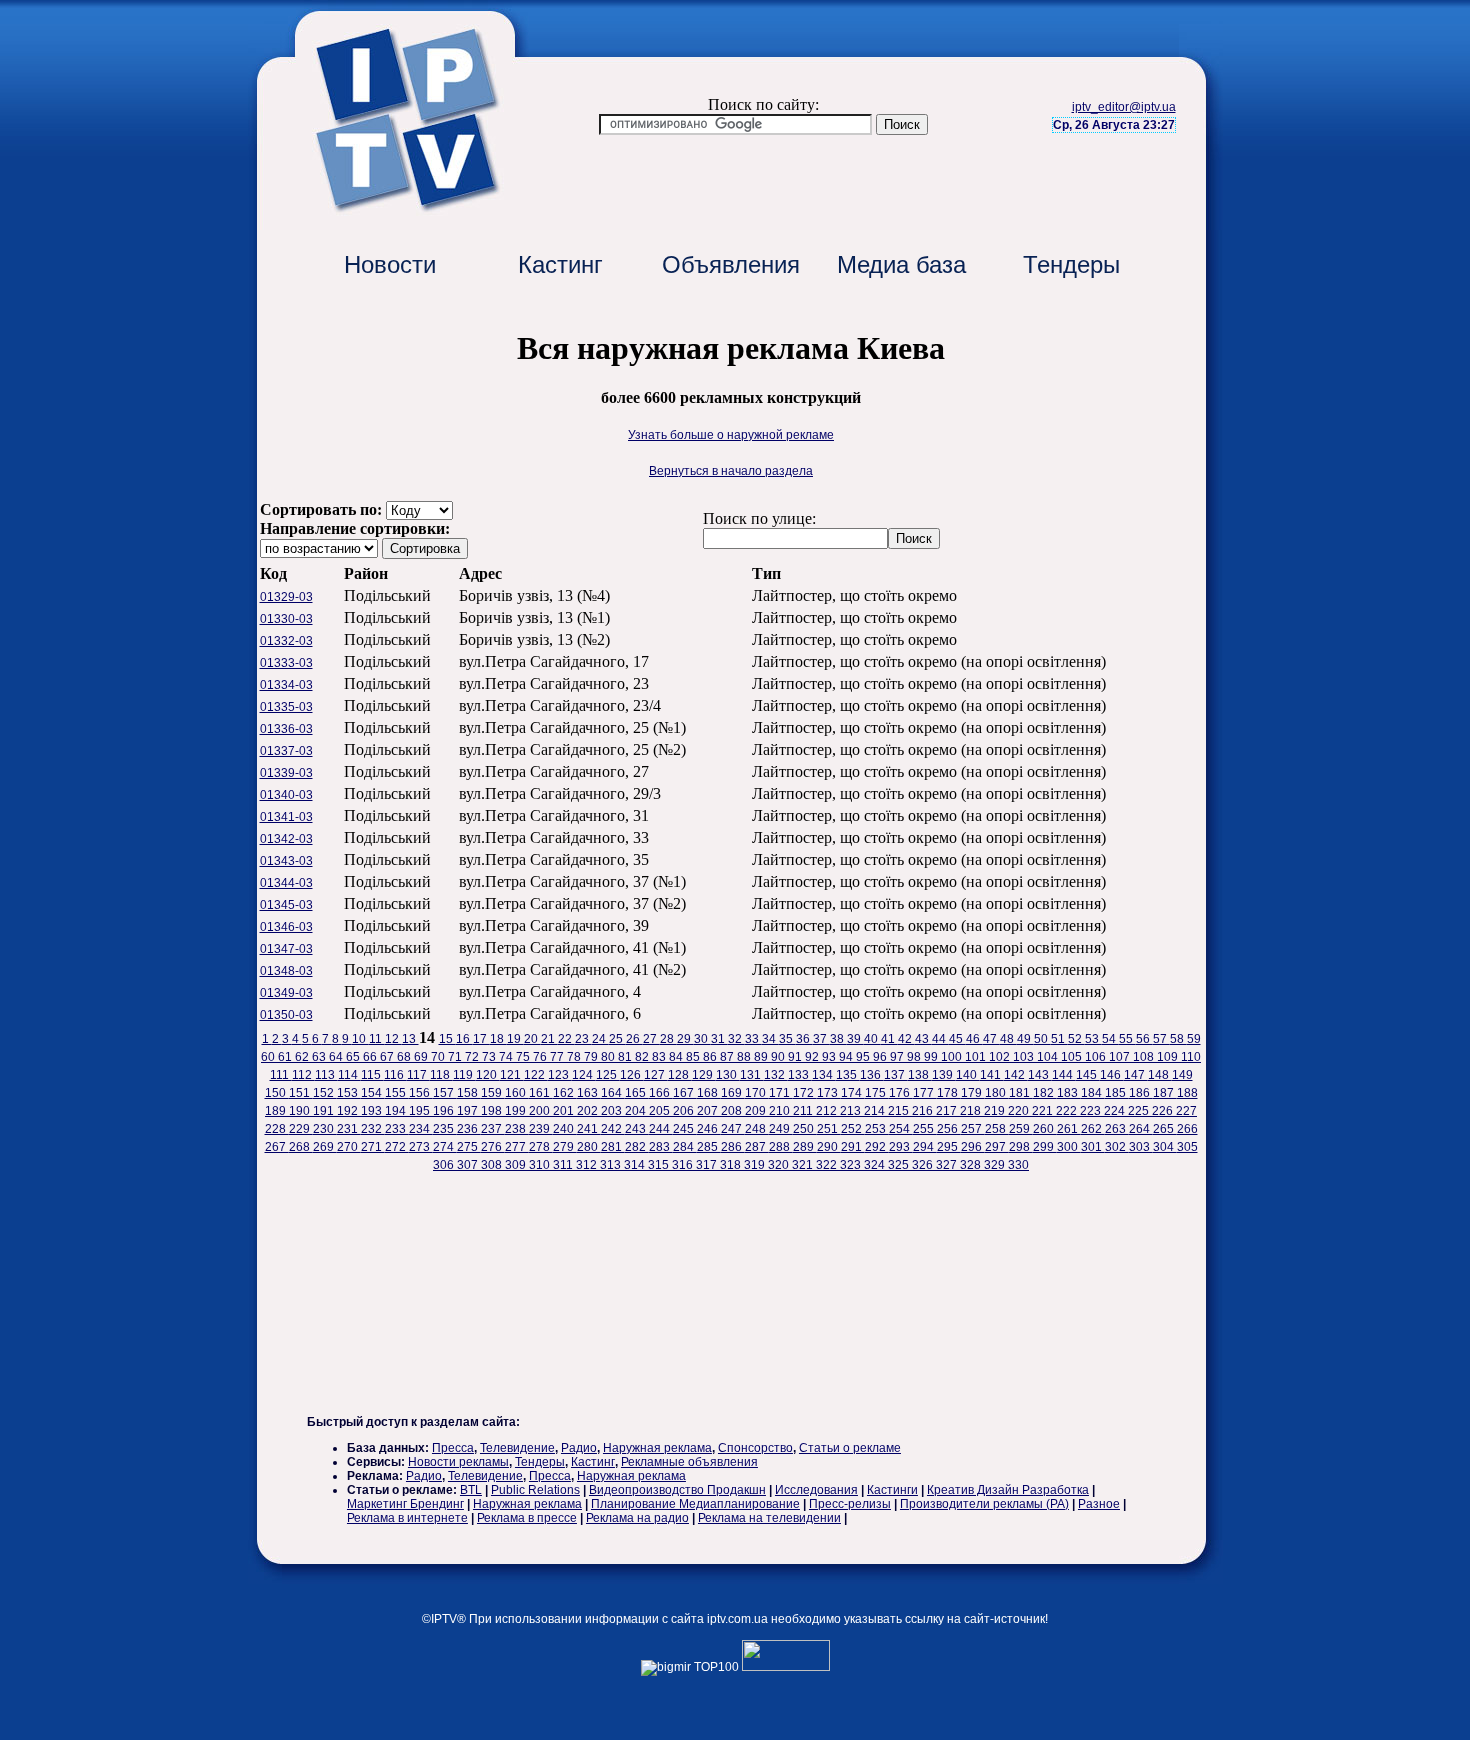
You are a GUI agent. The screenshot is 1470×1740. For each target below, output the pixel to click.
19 (515, 1039)
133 (800, 1075)
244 (661, 1129)
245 (685, 1129)
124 (584, 1075)
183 (1069, 1093)
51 (1059, 1039)
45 (957, 1039)
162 (565, 1093)
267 (277, 1147)
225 (1140, 1111)
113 (326, 1075)
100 (953, 1057)
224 (1116, 1111)
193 (373, 1111)
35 (787, 1039)
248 (757, 1129)
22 (566, 1039)
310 (541, 1165)
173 (829, 1093)
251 (829, 1129)
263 (1117, 1129)
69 (422, 1057)
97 (898, 1057)
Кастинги (892, 1490)
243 (637, 1129)
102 (1001, 1057)
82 (643, 1057)
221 (1044, 1111)
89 (762, 1057)
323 (852, 1165)
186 (1141, 1093)
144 (1064, 1075)
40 (872, 1039)
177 (925, 1093)
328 (972, 1165)
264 (1141, 1129)
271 (373, 1147)
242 (613, 1129)
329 (996, 1165)
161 (541, 1093)
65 (354, 1057)
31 (719, 1039)
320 (780, 1165)
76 (541, 1057)
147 (1136, 1075)
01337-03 (286, 751)
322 (828, 1165)
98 (915, 1057)
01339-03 (286, 773)
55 (1127, 1039)
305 (1187, 1147)
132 (776, 1075)
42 (906, 1039)
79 (592, 1057)
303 (1141, 1147)
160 (517, 1093)
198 (493, 1111)
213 (852, 1111)
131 (752, 1075)
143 (1040, 1075)
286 (733, 1147)
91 (796, 1057)
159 (493, 1093)
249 (781, 1129)
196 (445, 1111)
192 (349, 1111)
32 (736, 1039)
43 (923, 1039)
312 (588, 1165)
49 (1025, 1039)
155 (397, 1093)
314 (636, 1165)
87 (728, 1057)
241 (589, 1129)
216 (924, 1111)
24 (600, 1039)
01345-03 (286, 905)
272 (397, 1147)
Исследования (816, 1490)
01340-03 (286, 795)
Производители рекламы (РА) (984, 1504)
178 (949, 1093)
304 (1165, 1147)
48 (1008, 1039)
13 (410, 1039)
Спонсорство (755, 1448)
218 (972, 1111)
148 (1160, 1075)
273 (421, 1147)
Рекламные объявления (689, 1462)
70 (439, 1057)
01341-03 (286, 817)
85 (694, 1057)
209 (757, 1111)
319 (756, 1165)
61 (286, 1057)
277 (517, 1147)
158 (469, 1093)
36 (804, 1039)
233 (397, 1129)
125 (608, 1075)
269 (325, 1147)
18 (498, 1039)
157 (445, 1093)
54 (1110, 1039)
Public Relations (535, 1490)
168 (709, 1093)
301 (1093, 1147)
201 (565, 1111)
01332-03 (286, 641)
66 (371, 1057)
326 (924, 1165)
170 (757, 1093)
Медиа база (901, 264)
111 (281, 1075)
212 (828, 1111)
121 (512, 1075)
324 (876, 1165)
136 (872, 1075)
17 (481, 1039)
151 (301, 1093)
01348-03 (286, 971)
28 (668, 1039)
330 (1018, 1165)
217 (948, 1111)
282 (637, 1147)
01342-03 (286, 839)
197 (469, 1111)
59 (1194, 1039)
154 (373, 1093)
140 (968, 1075)
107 (1121, 1057)
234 (421, 1129)
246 (709, 1129)
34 (770, 1039)
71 (456, 1057)
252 (853, 1129)
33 (753, 1039)
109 (1169, 1057)
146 (1112, 1075)
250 (805, 1129)
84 (677, 1057)
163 (589, 1093)
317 (708, 1165)
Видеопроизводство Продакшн (677, 1490)
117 (418, 1075)
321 (804, 1165)
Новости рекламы (458, 1462)
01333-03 (286, 663)
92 (813, 1057)
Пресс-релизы (850, 1504)
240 (565, 1129)
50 (1042, 1039)
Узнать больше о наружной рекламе (731, 435)
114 (349, 1075)
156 (421, 1093)
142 (1016, 1075)
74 (507, 1057)
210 (781, 1111)
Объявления (731, 264)
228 (277, 1129)
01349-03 (286, 993)
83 (660, 1057)
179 (973, 1093)
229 (301, 1129)
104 (1049, 1057)
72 (473, 1057)
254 (901, 1129)
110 (1191, 1057)
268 (301, 1147)
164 (613, 1093)
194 (397, 1111)
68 (405, 1057)
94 (847, 1057)
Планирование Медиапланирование (695, 1504)
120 (488, 1075)
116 (395, 1075)
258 (997, 1129)
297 (997, 1147)
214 (876, 1111)
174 (853, 1093)
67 (388, 1057)
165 (637, 1093)
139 (944, 1075)
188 (1187, 1093)
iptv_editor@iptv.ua (1124, 107)
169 (733, 1093)
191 (325, 1111)
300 (1069, 1147)
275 (469, 1147)
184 (1093, 1093)
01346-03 (286, 927)
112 (303, 1075)
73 (490, 1057)
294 (925, 1147)
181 (1021, 1093)
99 (932, 1057)
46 (974, 1039)
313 (612, 1165)
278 (541, 1147)
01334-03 (286, 685)
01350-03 (286, 1015)
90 (779, 1057)
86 (711, 1057)
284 (685, 1147)
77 (558, 1057)
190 (301, 1111)
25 (617, 1039)
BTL (471, 1490)
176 (901, 1093)
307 (469, 1165)
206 (685, 1111)
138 (920, 1075)
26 (634, 1039)
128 (680, 1075)
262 (1093, 1129)
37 (821, 1039)
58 (1178, 1039)
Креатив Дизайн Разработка (1008, 1490)
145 (1088, 1075)
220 (1020, 1111)
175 (877, 1093)
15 (447, 1039)
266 (1187, 1129)
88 (745, 1057)
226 (1164, 1111)
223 (1092, 1111)
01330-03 (286, 619)
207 (709, 1111)
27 (651, 1039)
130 (728, 1075)
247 (733, 1129)
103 (1025, 1057)
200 (541, 1111)
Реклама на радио (637, 1518)
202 (589, 1111)
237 (493, 1129)
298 (1021, 1147)
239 (541, 1129)
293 (901, 1147)
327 (948, 1165)
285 (709, 1147)
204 (637, 1111)
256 (949, 1129)
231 (349, 1129)
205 (661, 1111)
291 (853, 1147)
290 (829, 1147)
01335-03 (286, 707)
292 (877, 1147)
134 (824, 1075)
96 (881, 1057)
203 (613, 1111)
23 (583, 1039)
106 (1097, 1057)
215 (900, 1111)
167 (685, 1093)
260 (1045, 1129)
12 (393, 1039)
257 (973, 1129)
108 (1145, 1057)
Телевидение (517, 1448)
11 (377, 1039)
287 (757, 1147)
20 (532, 1039)
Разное (1099, 1504)
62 (303, 1057)
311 (564, 1165)
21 (549, 1039)
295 (949, 1147)
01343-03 (286, 861)
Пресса (453, 1448)
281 (613, 1147)
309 (517, 1165)
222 (1068, 1111)
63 (320, 1057)
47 (991, 1039)
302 (1117, 1147)
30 (702, 1039)
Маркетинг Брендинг (405, 1504)
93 (830, 1057)
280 (589, 1147)
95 (864, 1057)
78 (575, 1057)
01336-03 (286, 729)
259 (1021, 1129)
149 (1182, 1075)
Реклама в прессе (527, 1518)
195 (421, 1111)
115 (372, 1075)
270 (349, 1147)
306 (445, 1165)
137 (896, 1075)
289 (805, 1147)
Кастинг (560, 264)
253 (877, 1129)
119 (464, 1075)
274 (445, 1147)
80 (609, 1057)
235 (445, 1129)
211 (804, 1111)
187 (1165, 1093)
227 (1186, 1111)
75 (524, 1057)
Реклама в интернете (407, 1518)
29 (685, 1039)
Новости (390, 264)
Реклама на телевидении (769, 1518)
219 (996, 1111)
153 (349, 1093)
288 (781, 1147)
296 (973, 1147)
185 (1117, 1093)
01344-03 (286, 883)
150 (277, 1093)
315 (660, 1165)
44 (940, 1039)
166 (661, 1093)
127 (656, 1075)
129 (704, 1075)
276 (493, 1147)
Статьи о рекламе (850, 1448)
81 (626, 1057)
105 (1073, 1057)
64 (337, 1057)
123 (560, 1075)
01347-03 (286, 949)
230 (325, 1129)
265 (1165, 1129)
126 (632, 1075)
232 (373, 1129)
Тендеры (1071, 264)
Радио (579, 1448)
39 (855, 1039)
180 (997, 1093)
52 (1076, 1039)
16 (464, 1039)
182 (1045, 1093)
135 (848, 1075)
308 (493, 1165)
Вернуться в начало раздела (731, 471)
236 (469, 1129)
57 (1161, 1039)
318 (732, 1165)
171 (781, 1093)
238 (517, 1129)
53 (1093, 1039)
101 (977, 1057)
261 (1069, 1129)
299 (1045, 1147)
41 (889, 1039)
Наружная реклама (657, 1448)
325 (900, 1165)
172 (805, 1093)
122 (536, 1075)
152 (325, 1093)
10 (360, 1039)
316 (684, 1165)
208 (733, 1111)
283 (661, 1147)
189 (277, 1111)
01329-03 (286, 597)
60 (269, 1057)
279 (565, 1147)
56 (1144, 1039)
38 (838, 1039)
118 (441, 1075)
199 (517, 1111)
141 (992, 1075)
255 (925, 1129)
